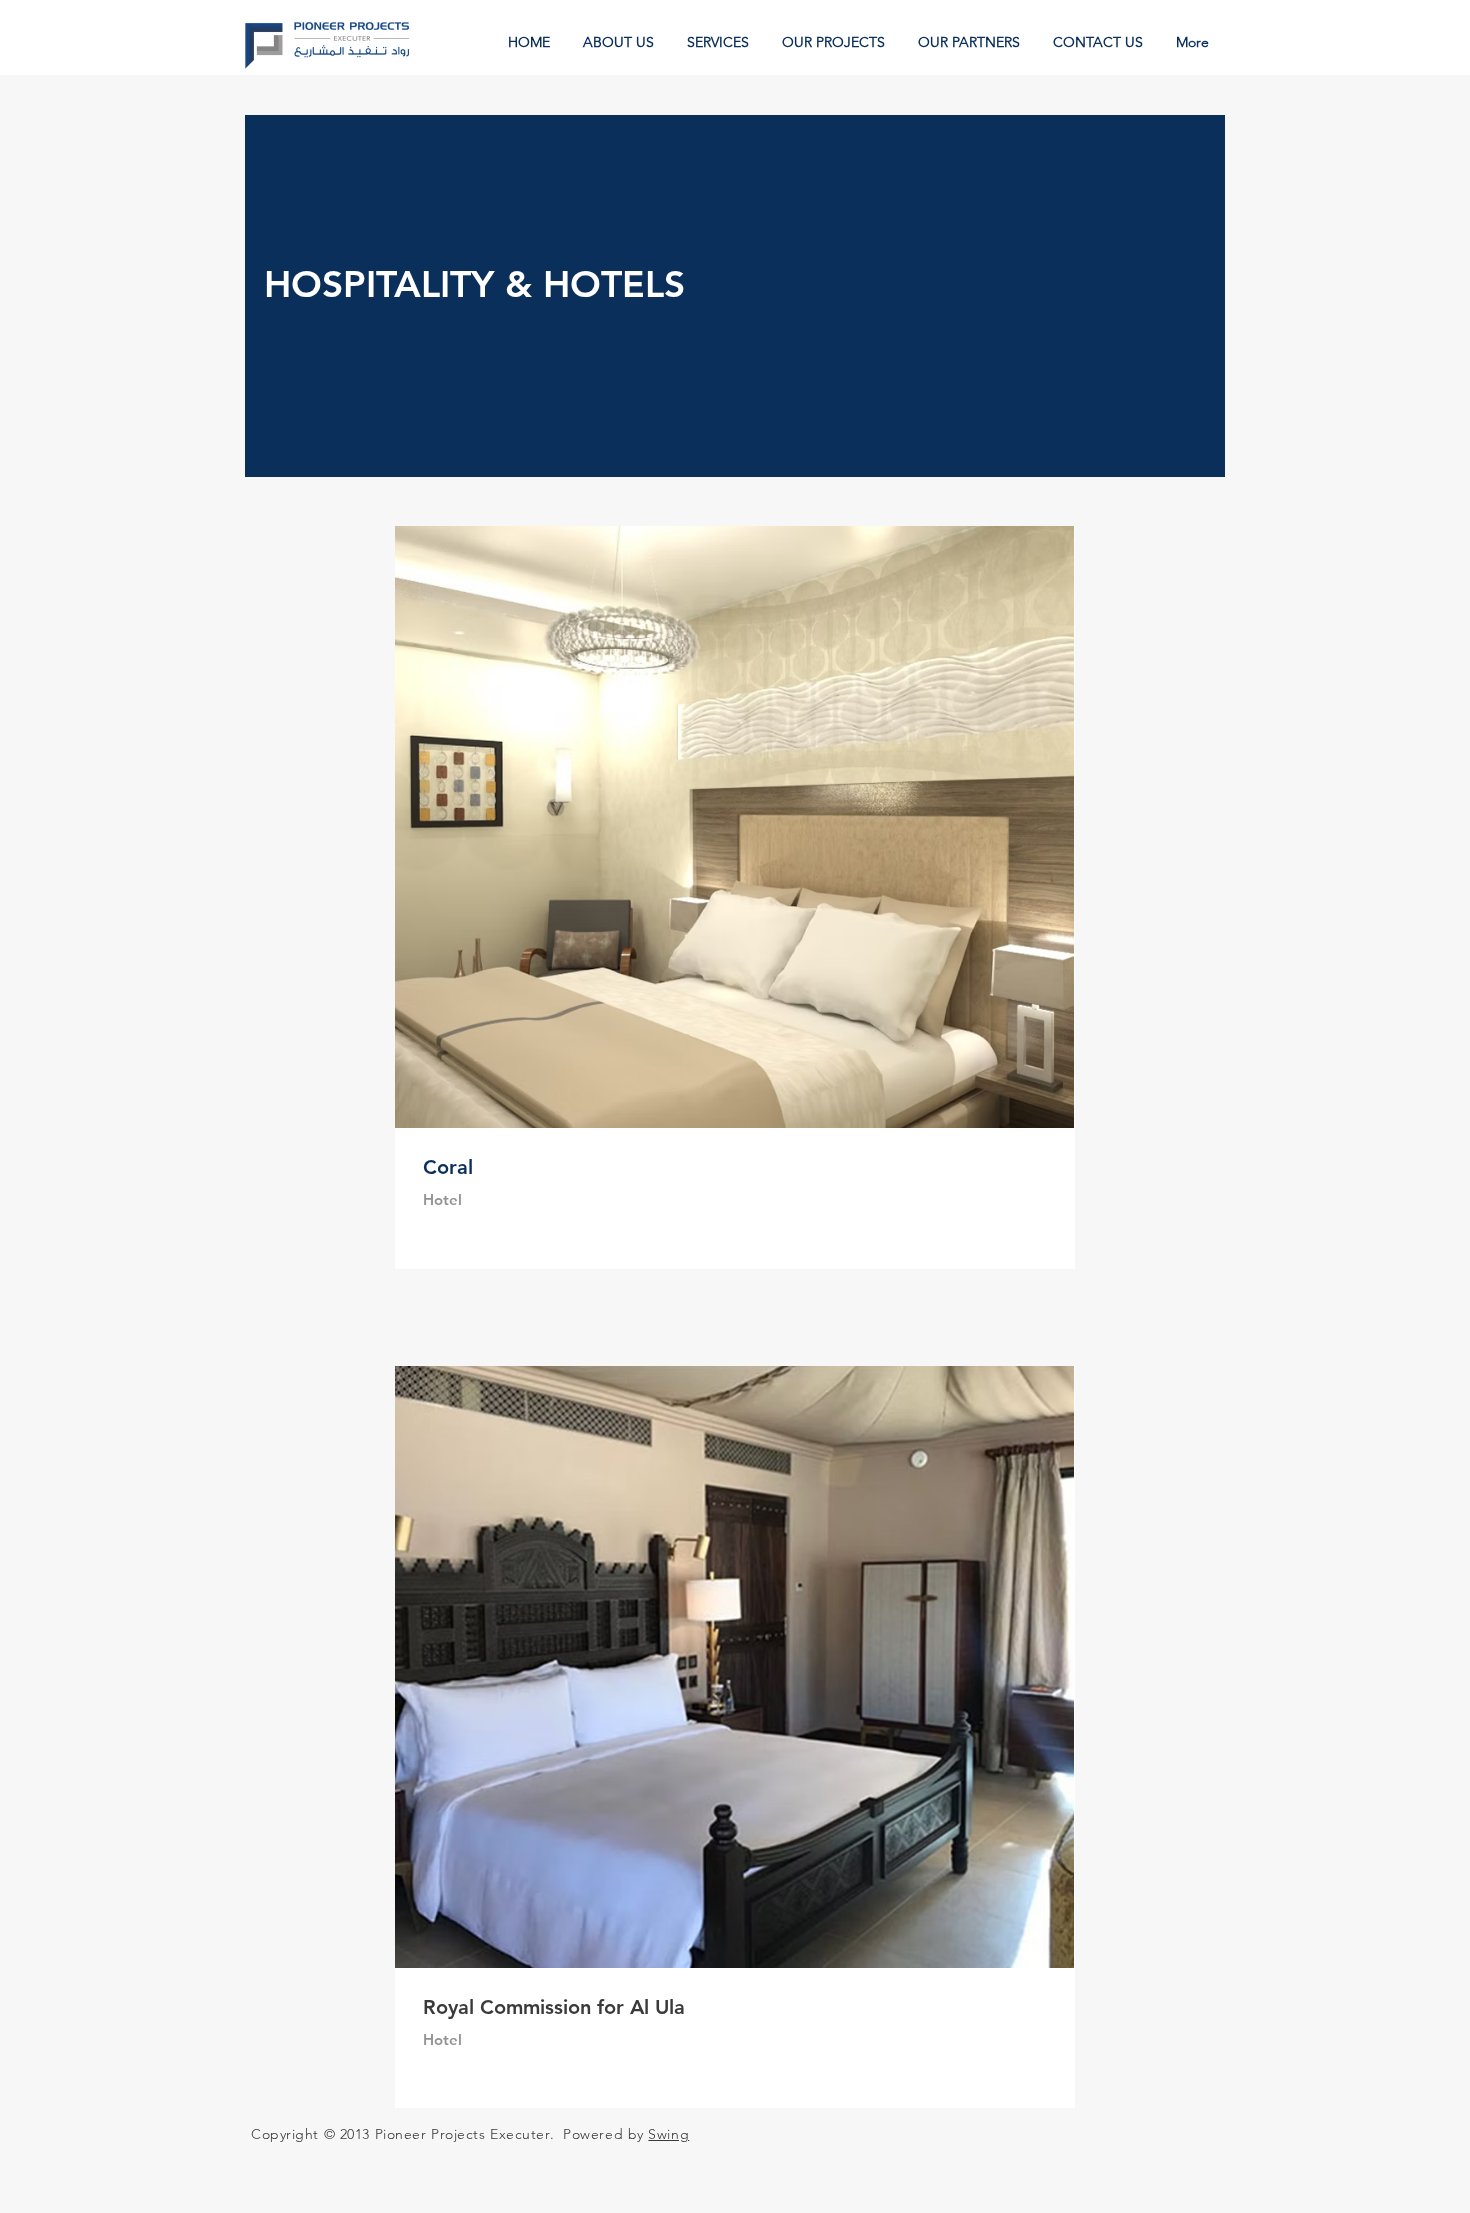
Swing (668, 2134)
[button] (835, 42)
